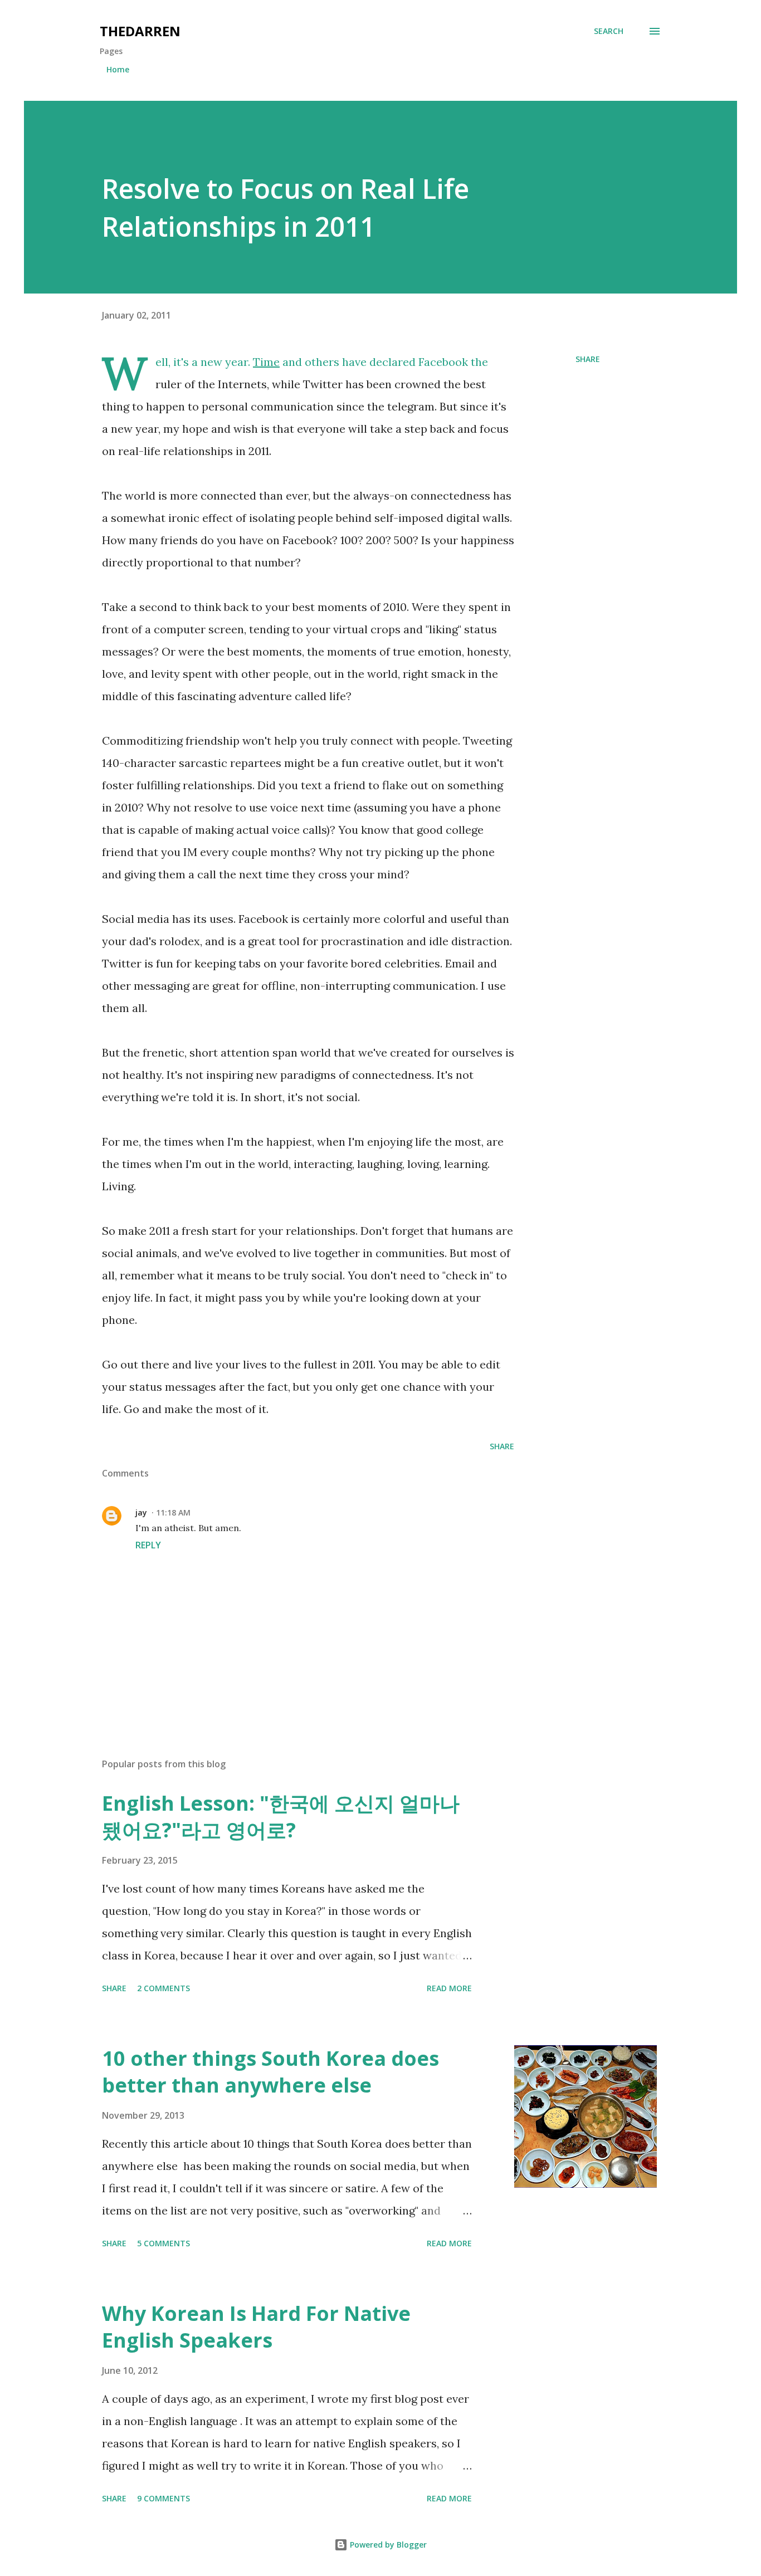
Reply (148, 1545)
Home (118, 69)
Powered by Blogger (387, 2545)
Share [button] (588, 359)
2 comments (164, 1988)
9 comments (164, 2498)
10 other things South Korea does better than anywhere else (270, 2072)
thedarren (140, 31)
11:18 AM (173, 1512)
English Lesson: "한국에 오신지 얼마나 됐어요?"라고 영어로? (281, 1817)
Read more (449, 1988)
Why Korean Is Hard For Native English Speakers (256, 2327)
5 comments (164, 2243)
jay (141, 1512)
